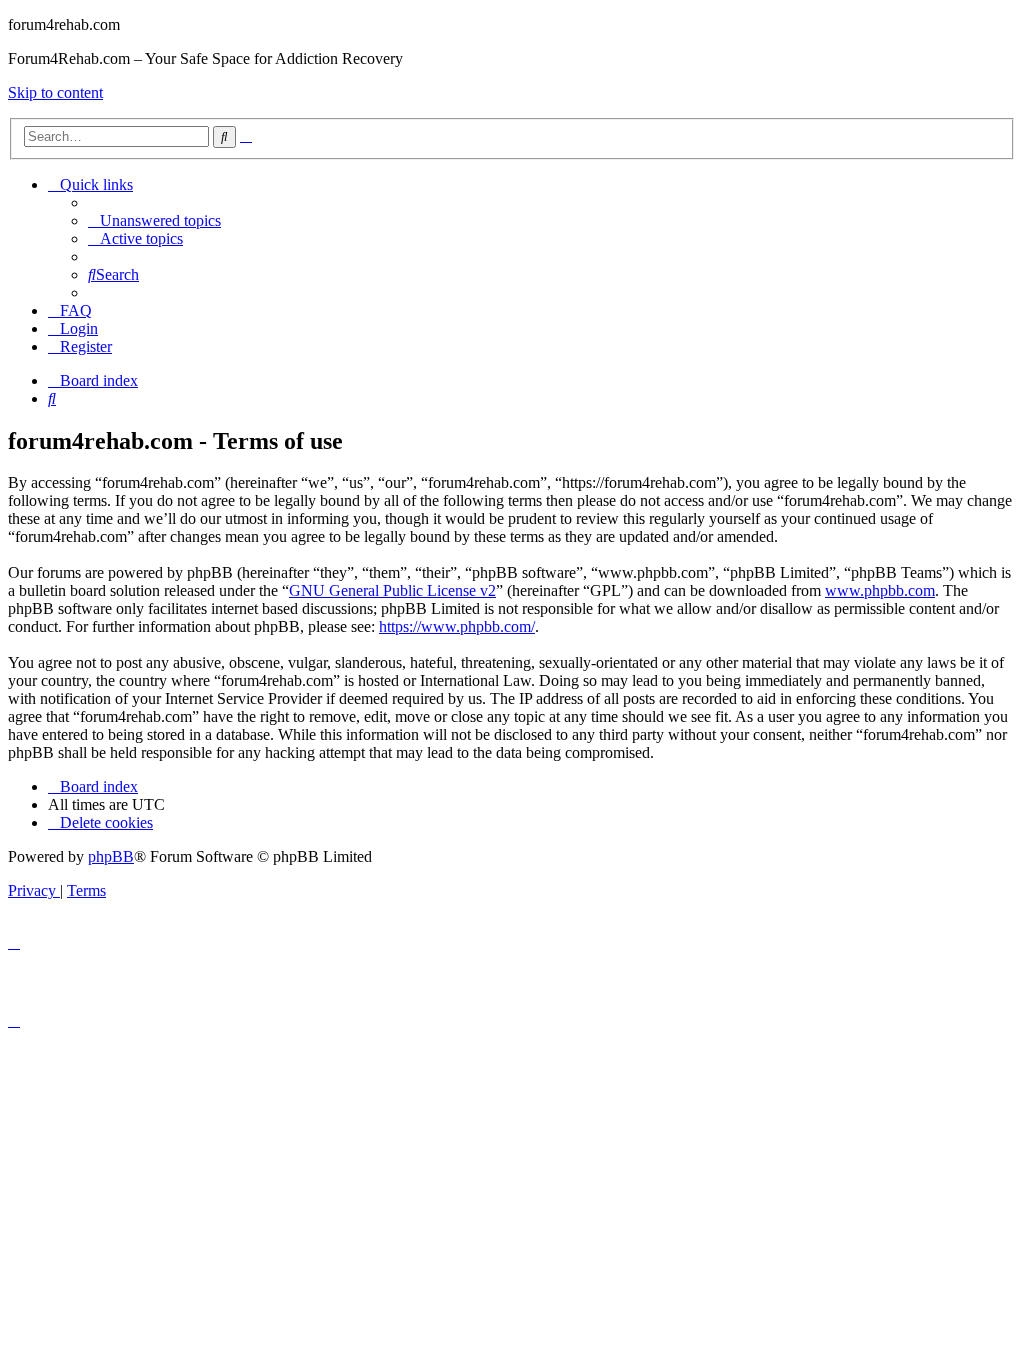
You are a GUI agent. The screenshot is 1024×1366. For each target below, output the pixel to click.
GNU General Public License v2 (392, 590)
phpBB (111, 856)
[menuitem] (154, 220)
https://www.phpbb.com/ (457, 626)
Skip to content (55, 92)
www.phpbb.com (880, 590)
